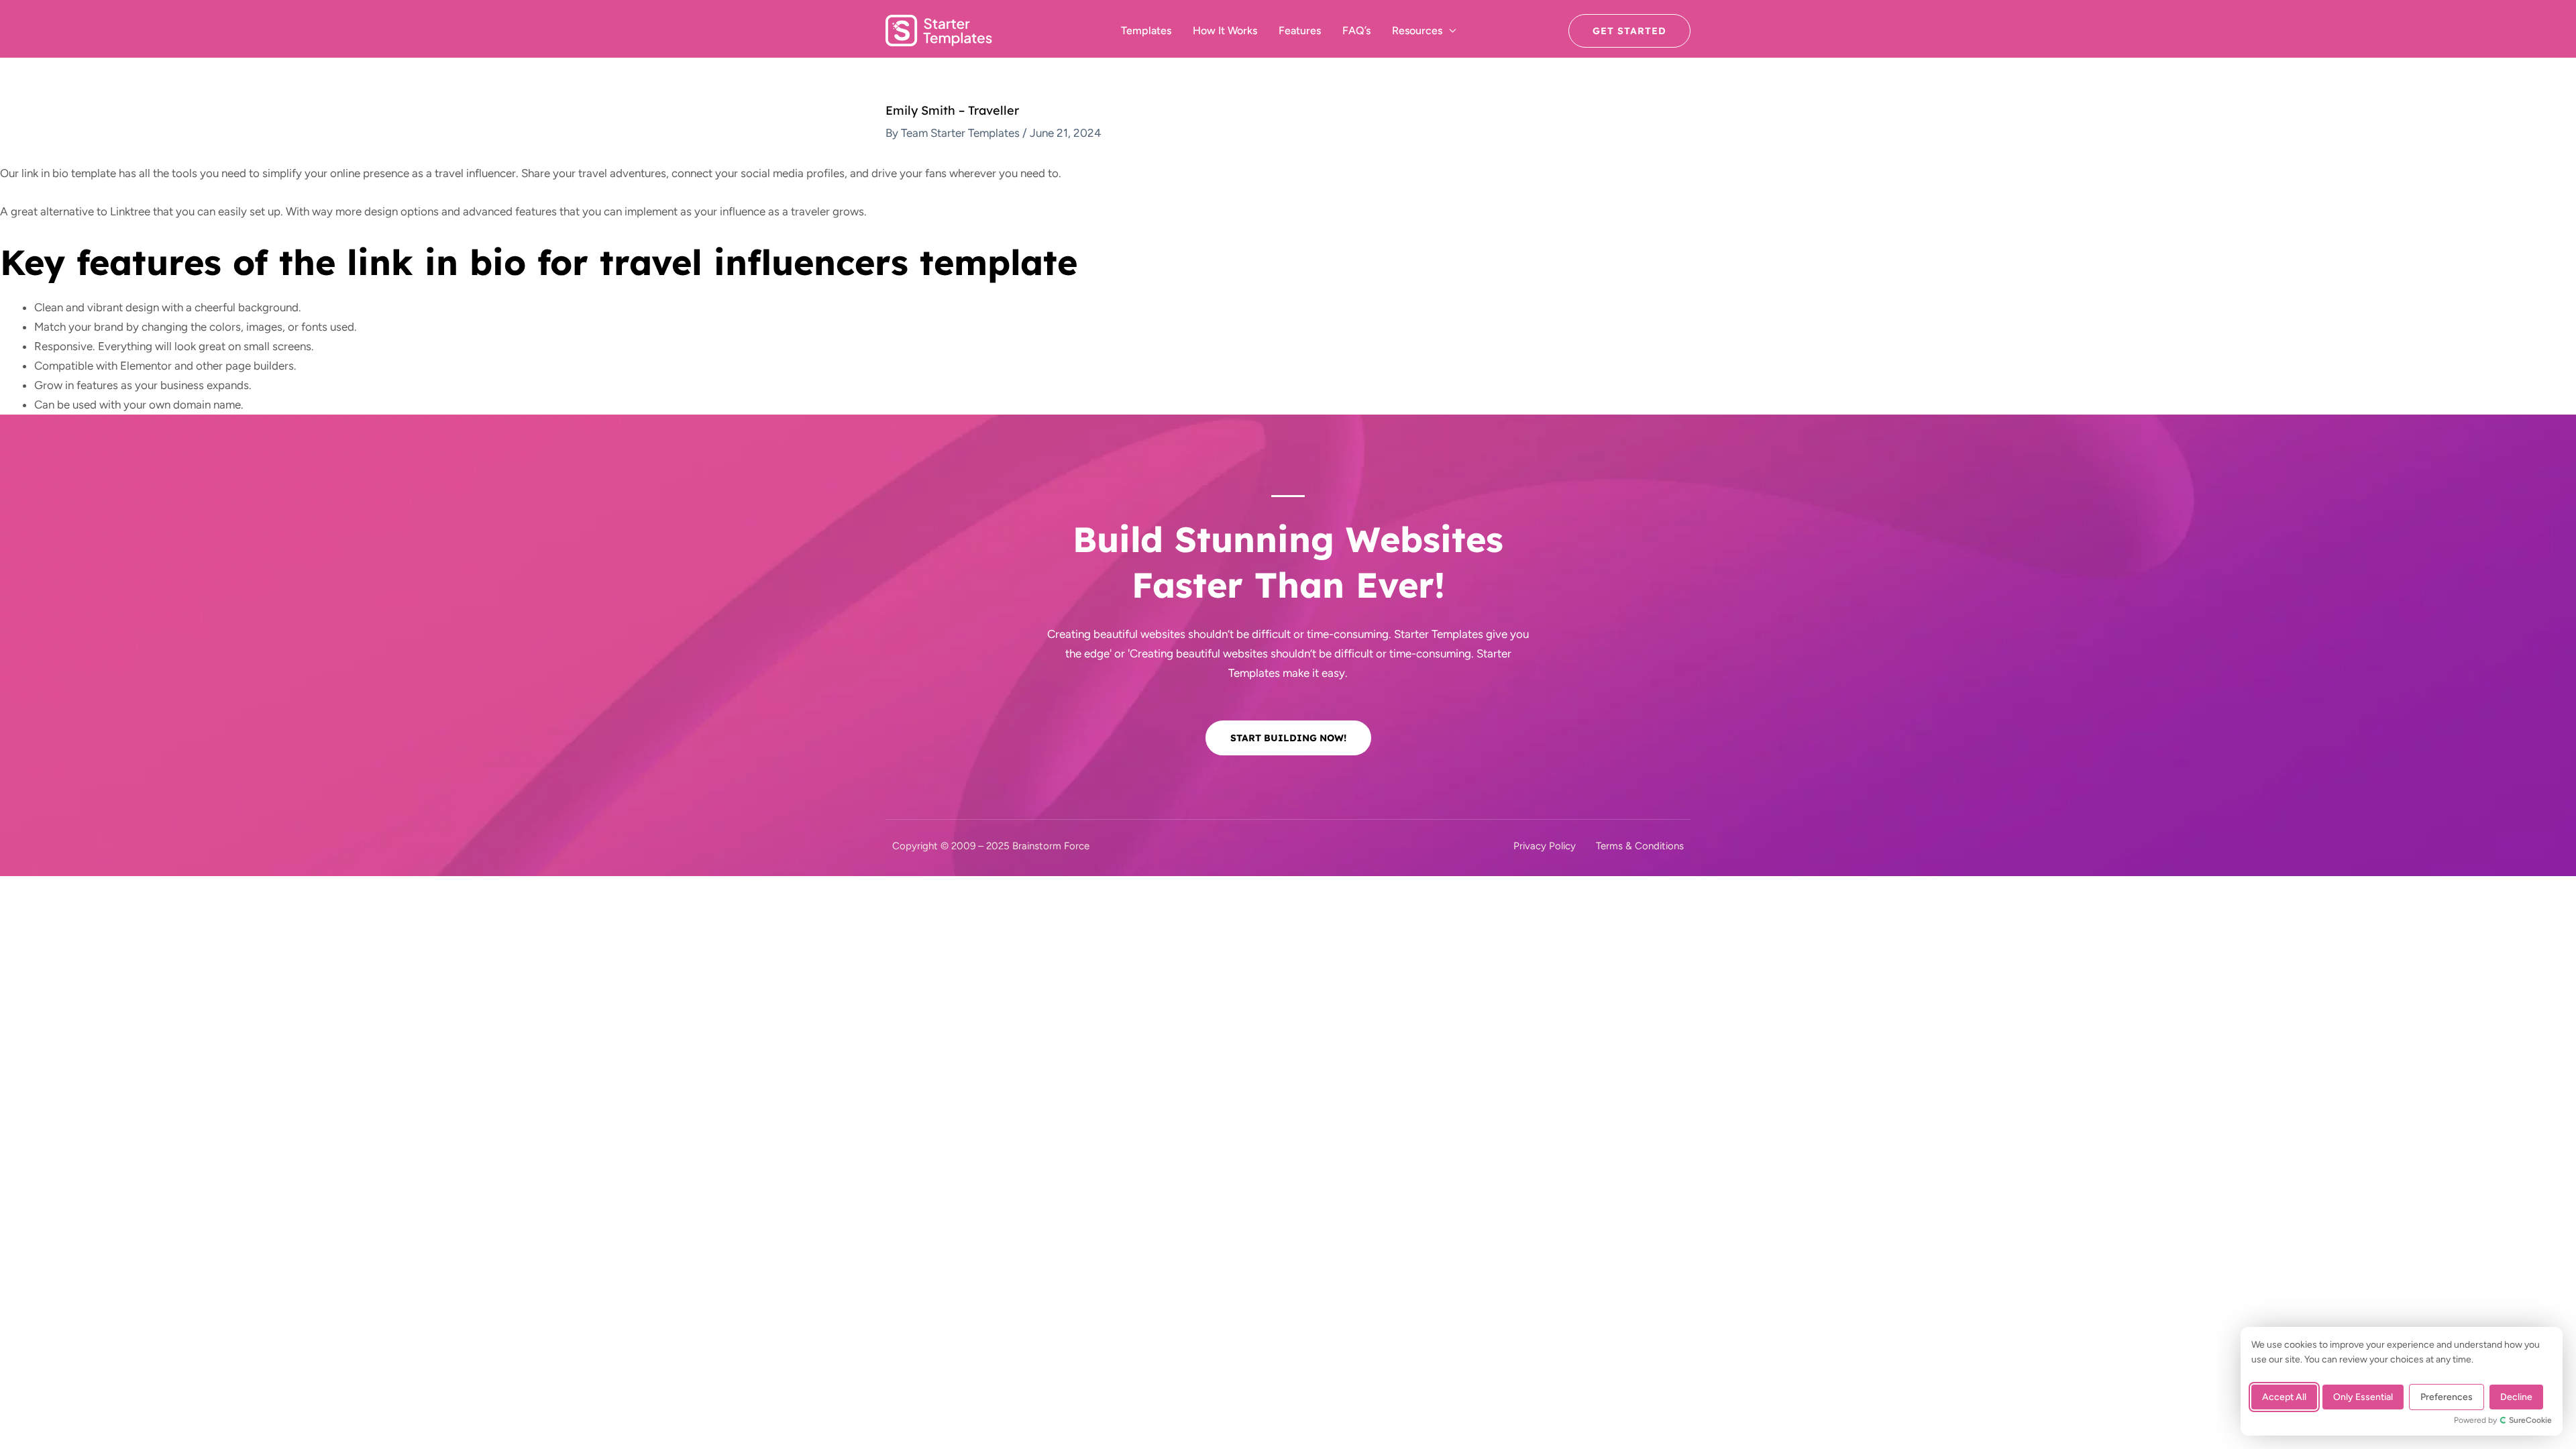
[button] (1629, 31)
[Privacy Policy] (1545, 846)
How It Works (1225, 31)
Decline (2516, 1397)
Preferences (2447, 1397)
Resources (1417, 31)
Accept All (2284, 1397)
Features (1300, 31)
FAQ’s (1356, 31)
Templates (1146, 31)
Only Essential (2363, 1397)
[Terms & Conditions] (1640, 846)
